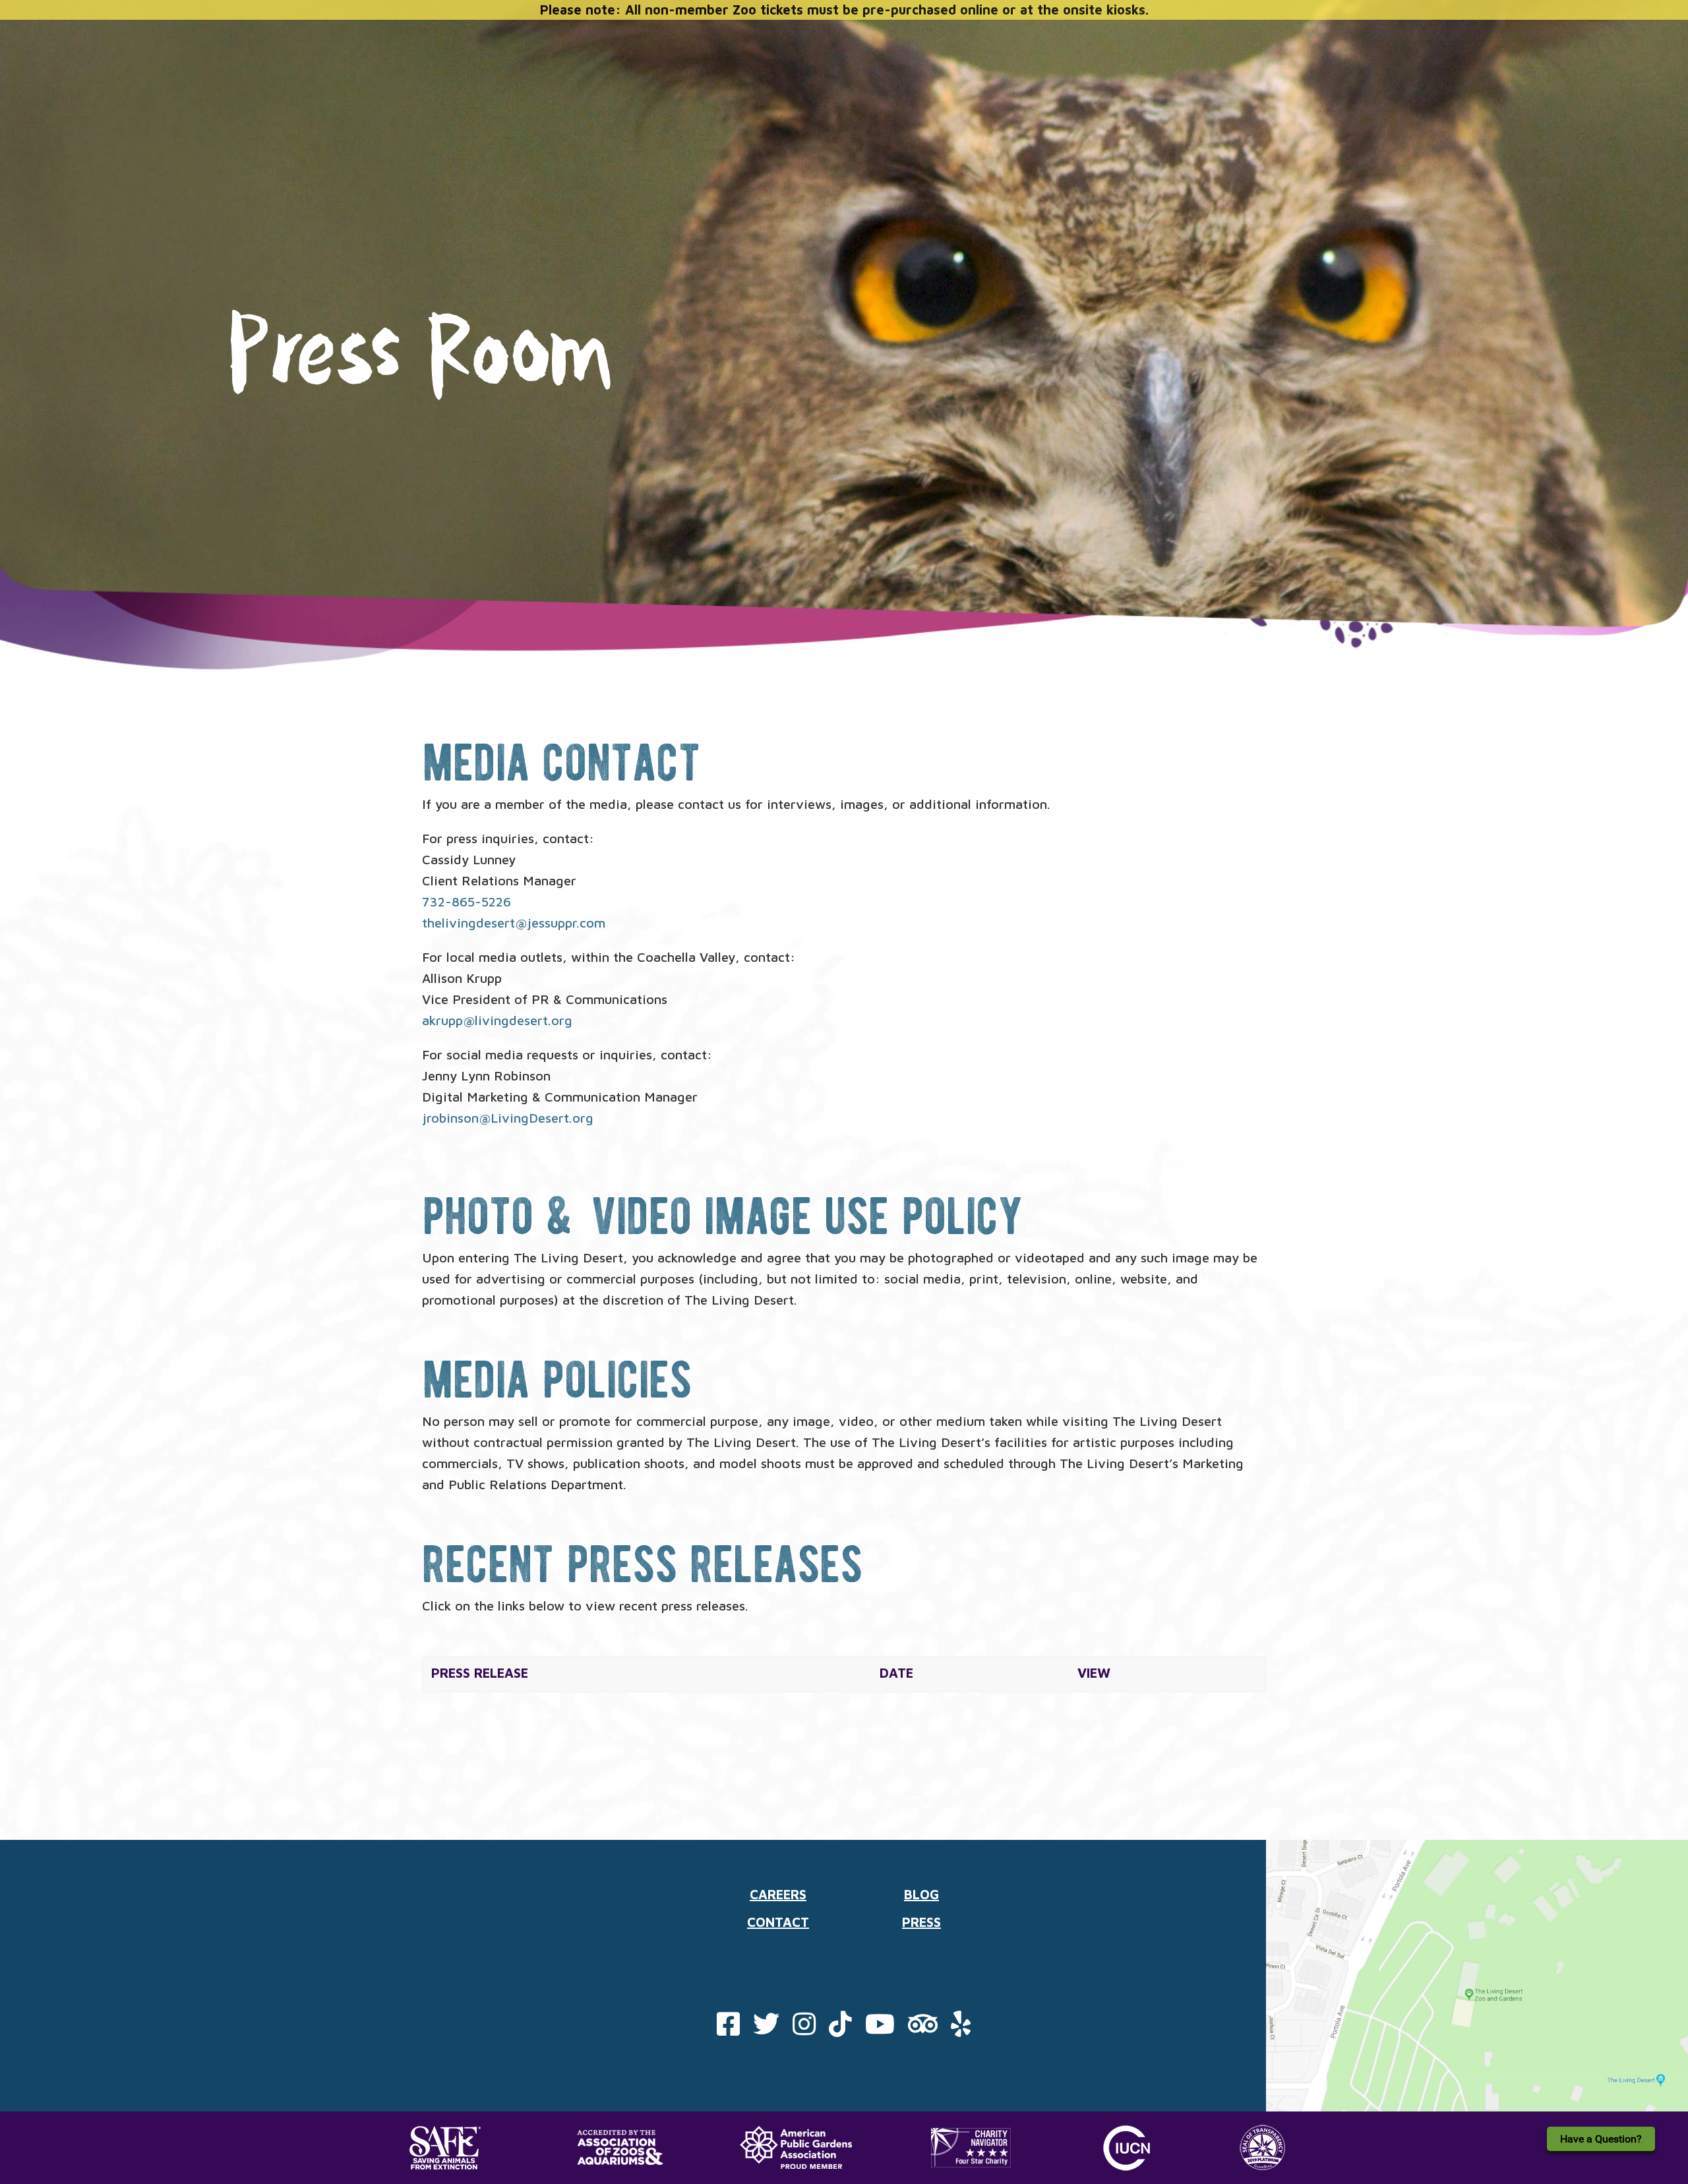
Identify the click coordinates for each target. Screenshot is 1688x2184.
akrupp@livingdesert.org (497, 1020)
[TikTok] (840, 2029)
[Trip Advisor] (923, 2029)
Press (921, 1922)
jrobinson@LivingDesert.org (508, 1118)
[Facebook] (728, 2029)
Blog (921, 1894)
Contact (778, 1922)
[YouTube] (880, 2029)
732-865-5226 (467, 901)
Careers (778, 1894)
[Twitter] (766, 2029)
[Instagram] (804, 2029)
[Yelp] (961, 2029)
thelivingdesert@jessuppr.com (514, 923)
